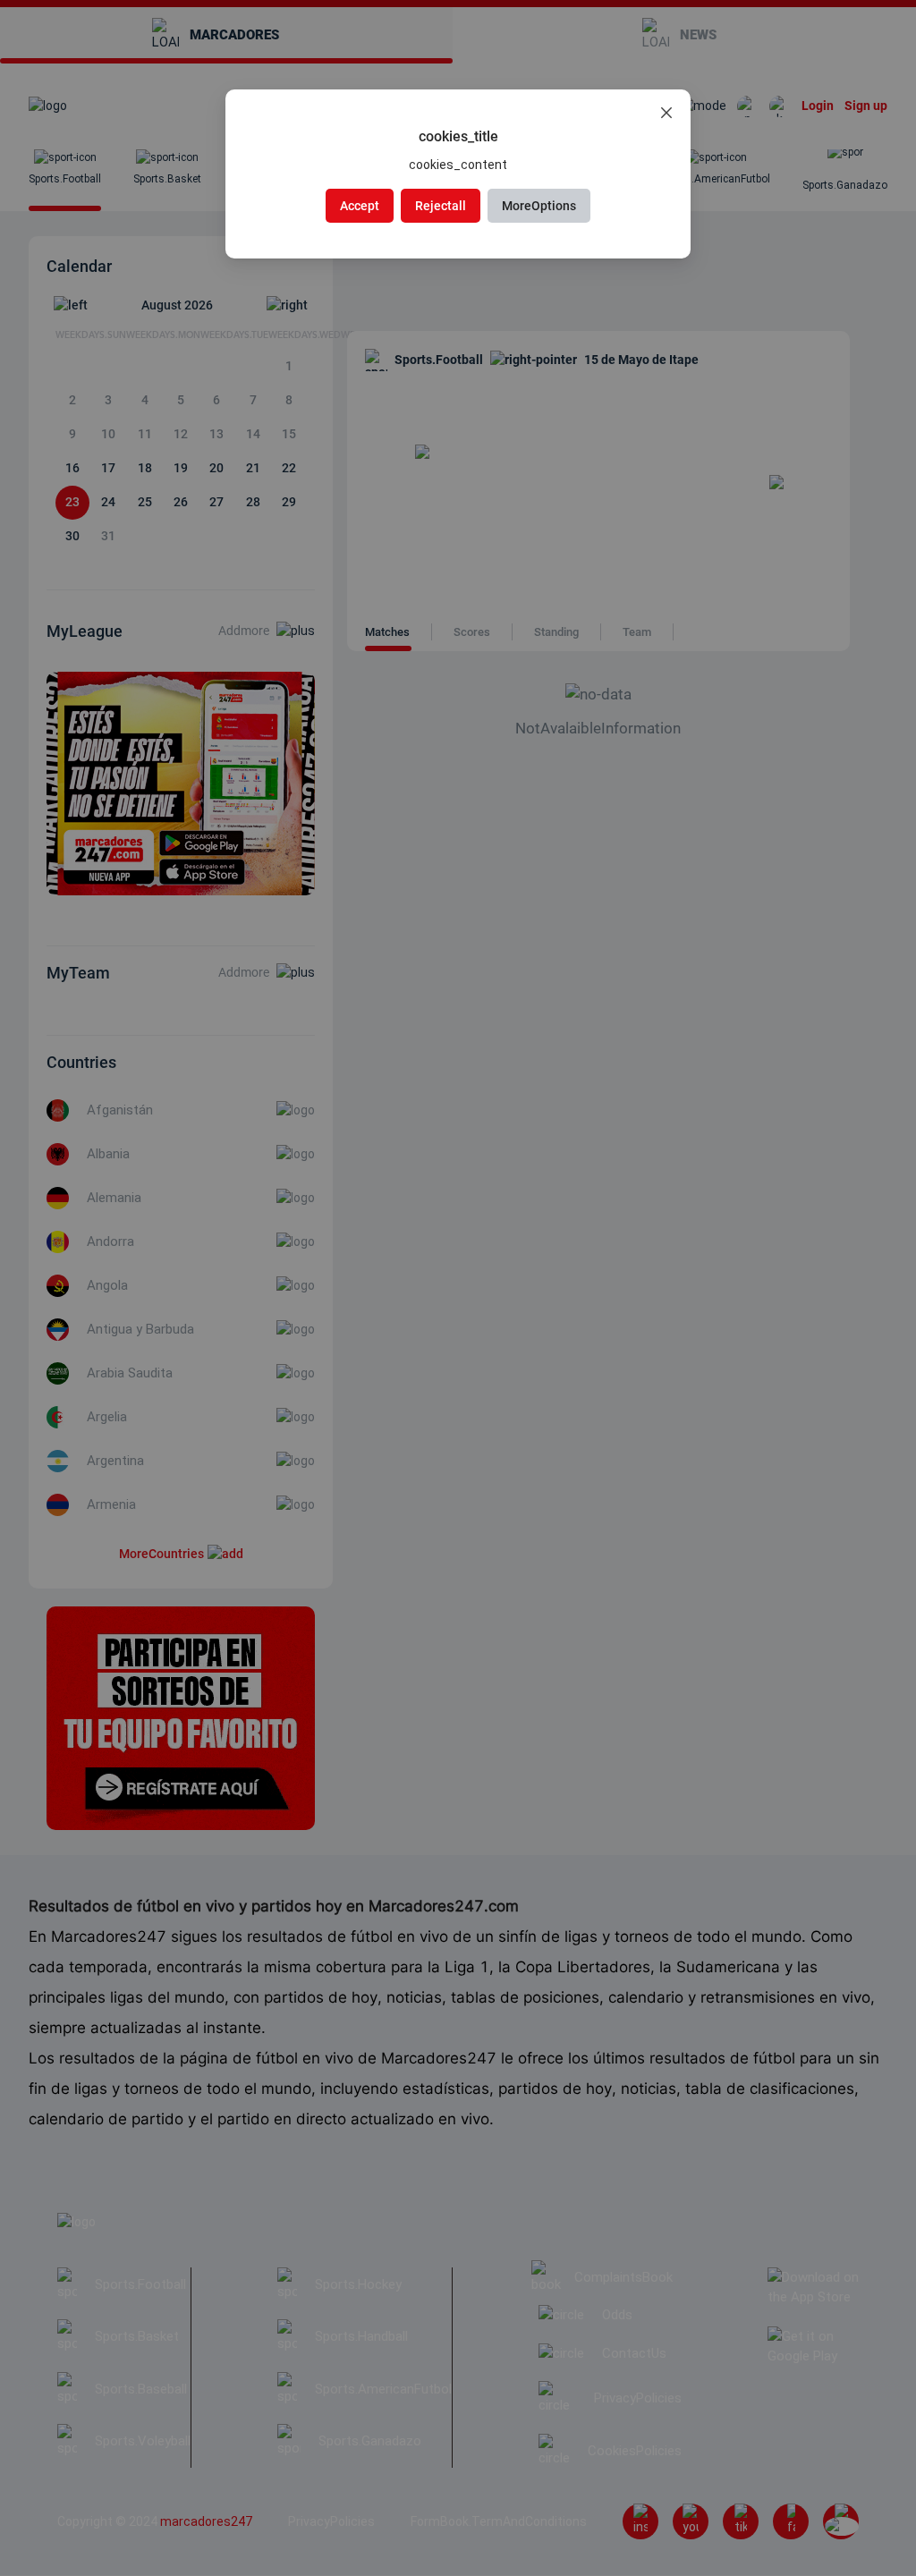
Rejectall (441, 206)
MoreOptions (539, 206)
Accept (360, 206)
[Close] (666, 114)
